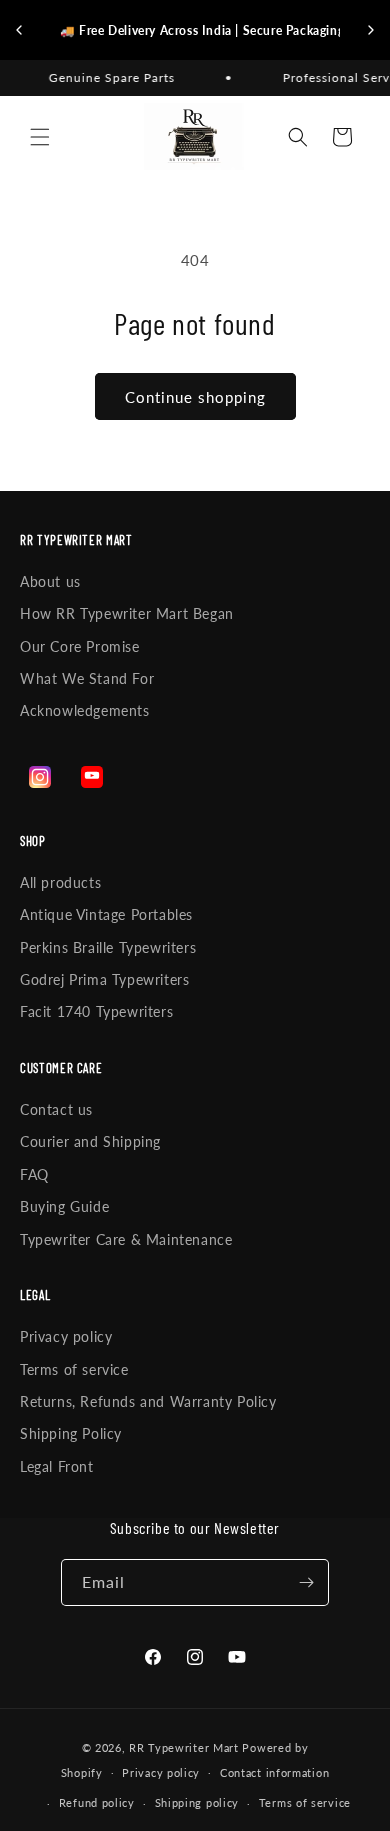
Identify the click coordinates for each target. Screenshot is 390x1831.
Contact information (274, 1772)
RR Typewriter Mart (184, 1747)
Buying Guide (64, 1206)
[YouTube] (92, 777)
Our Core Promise (80, 646)
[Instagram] (40, 777)
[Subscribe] (306, 1582)
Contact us (56, 1109)
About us (50, 581)
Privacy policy (66, 1336)
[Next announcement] (371, 30)
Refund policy (97, 1802)
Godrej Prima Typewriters (104, 979)
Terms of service (74, 1369)
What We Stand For (87, 678)
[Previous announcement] (19, 30)
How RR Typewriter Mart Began (127, 613)
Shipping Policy (71, 1433)
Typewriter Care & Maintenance (126, 1239)
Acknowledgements (85, 710)
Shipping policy (197, 1802)
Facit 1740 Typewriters (96, 1011)
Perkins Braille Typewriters (108, 947)
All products (60, 882)
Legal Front (57, 1466)
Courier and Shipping (90, 1141)
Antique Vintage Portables (106, 914)
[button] (40, 137)
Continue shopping (195, 397)
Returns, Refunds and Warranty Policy (148, 1401)
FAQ (34, 1174)
